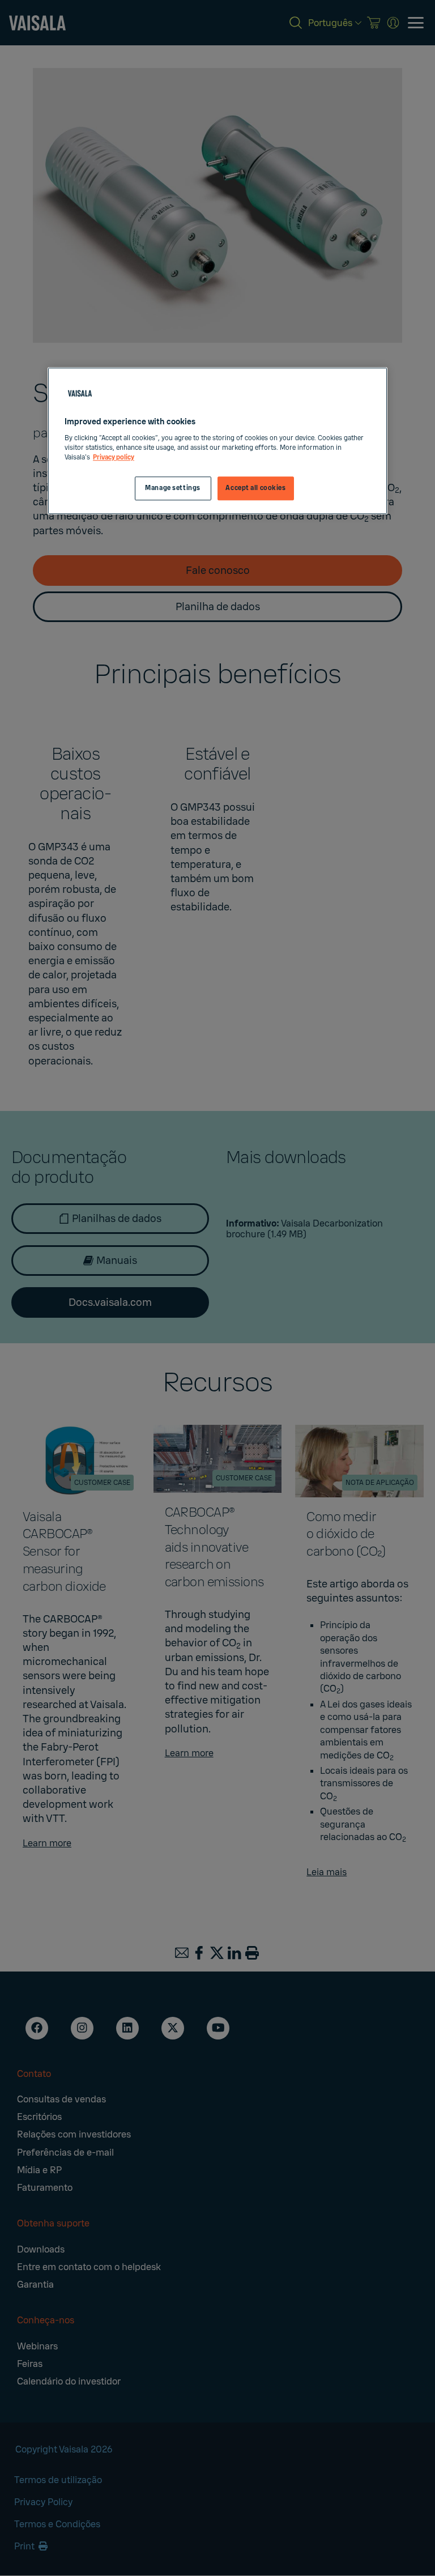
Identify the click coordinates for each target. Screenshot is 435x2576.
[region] (217, 441)
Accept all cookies (255, 488)
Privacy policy (114, 457)
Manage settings (173, 488)
